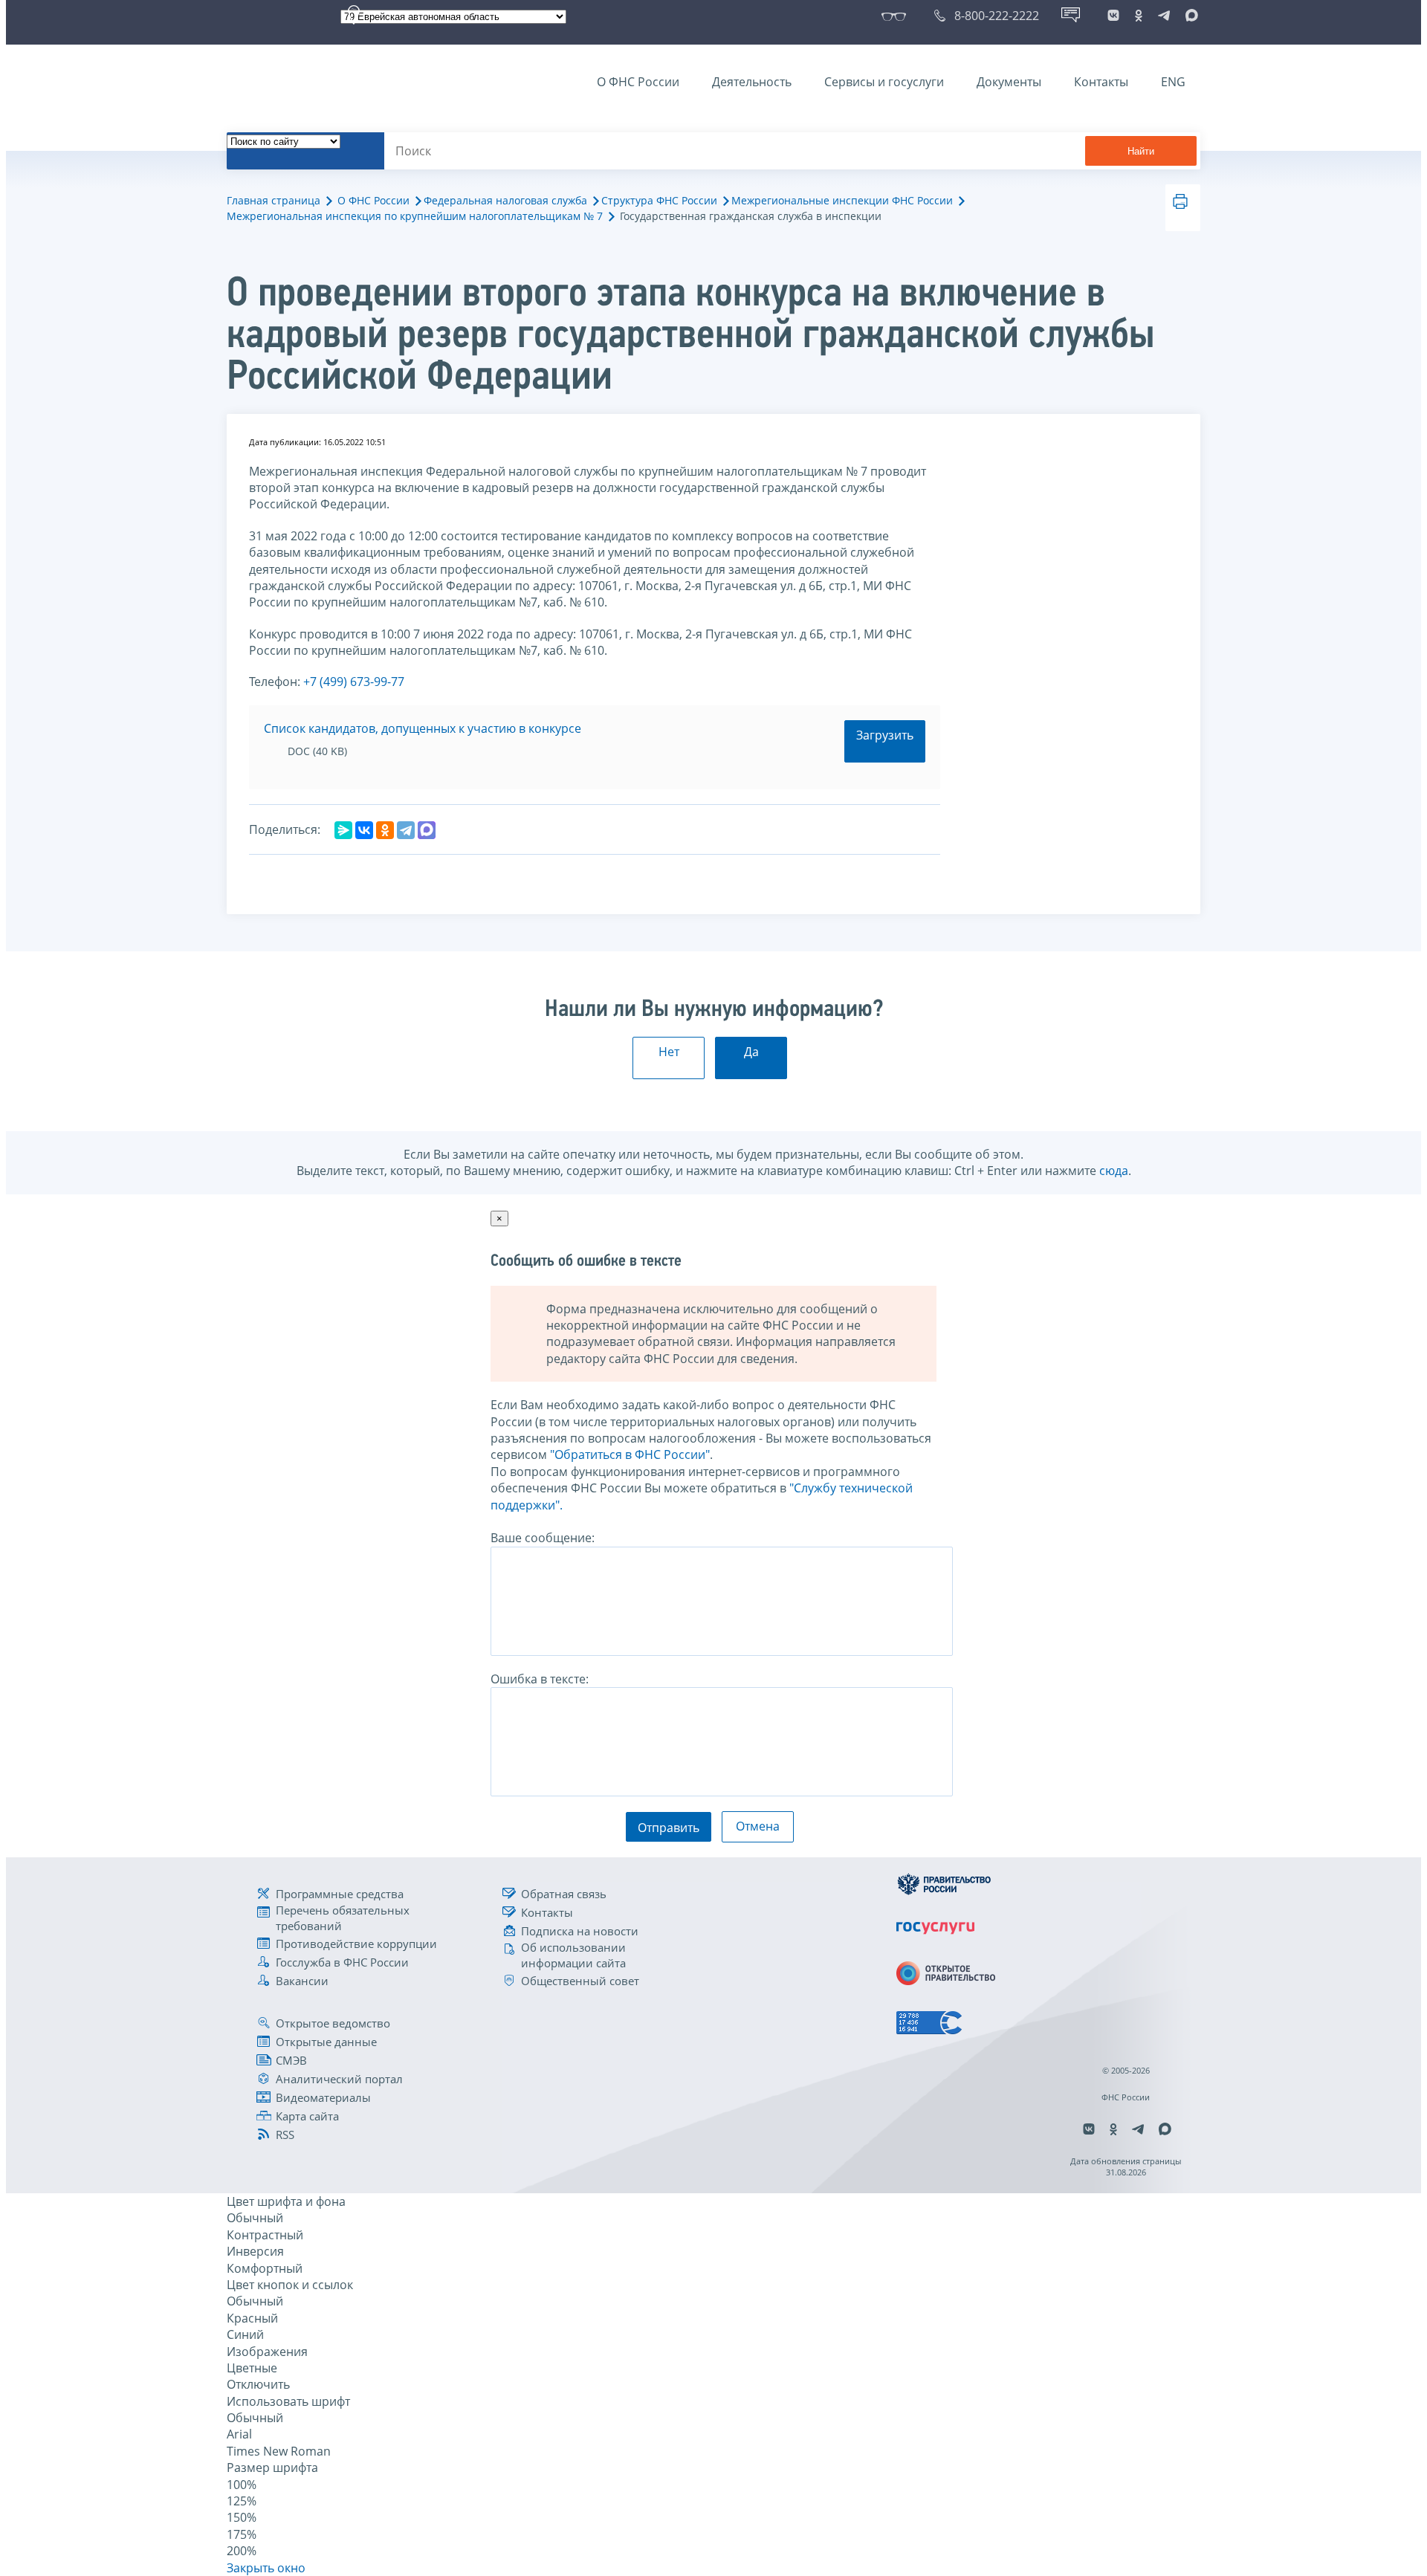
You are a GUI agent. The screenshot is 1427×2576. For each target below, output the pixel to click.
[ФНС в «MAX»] (1189, 16)
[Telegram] (406, 830)
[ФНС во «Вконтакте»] (1113, 16)
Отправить (669, 1828)
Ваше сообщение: (543, 1538)
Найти (1141, 151)
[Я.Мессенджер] (343, 830)
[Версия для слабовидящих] (897, 16)
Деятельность (752, 82)
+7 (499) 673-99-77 (354, 682)
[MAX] (427, 830)
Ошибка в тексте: (540, 1679)
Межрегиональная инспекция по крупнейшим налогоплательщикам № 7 (415, 216)
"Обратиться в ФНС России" (630, 1454)
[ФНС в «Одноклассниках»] (1139, 16)
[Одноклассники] (385, 830)
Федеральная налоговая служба (505, 200)
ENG (1173, 82)
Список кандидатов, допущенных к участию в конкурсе (423, 728)
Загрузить (885, 735)
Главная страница (274, 200)
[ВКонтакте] (364, 830)
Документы (1009, 82)
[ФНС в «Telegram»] (1164, 16)
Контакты (1101, 82)
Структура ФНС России (659, 200)
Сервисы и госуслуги (884, 82)
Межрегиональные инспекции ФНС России (842, 200)
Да (751, 1052)
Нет (669, 1052)
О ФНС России (638, 82)
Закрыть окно (266, 2568)
